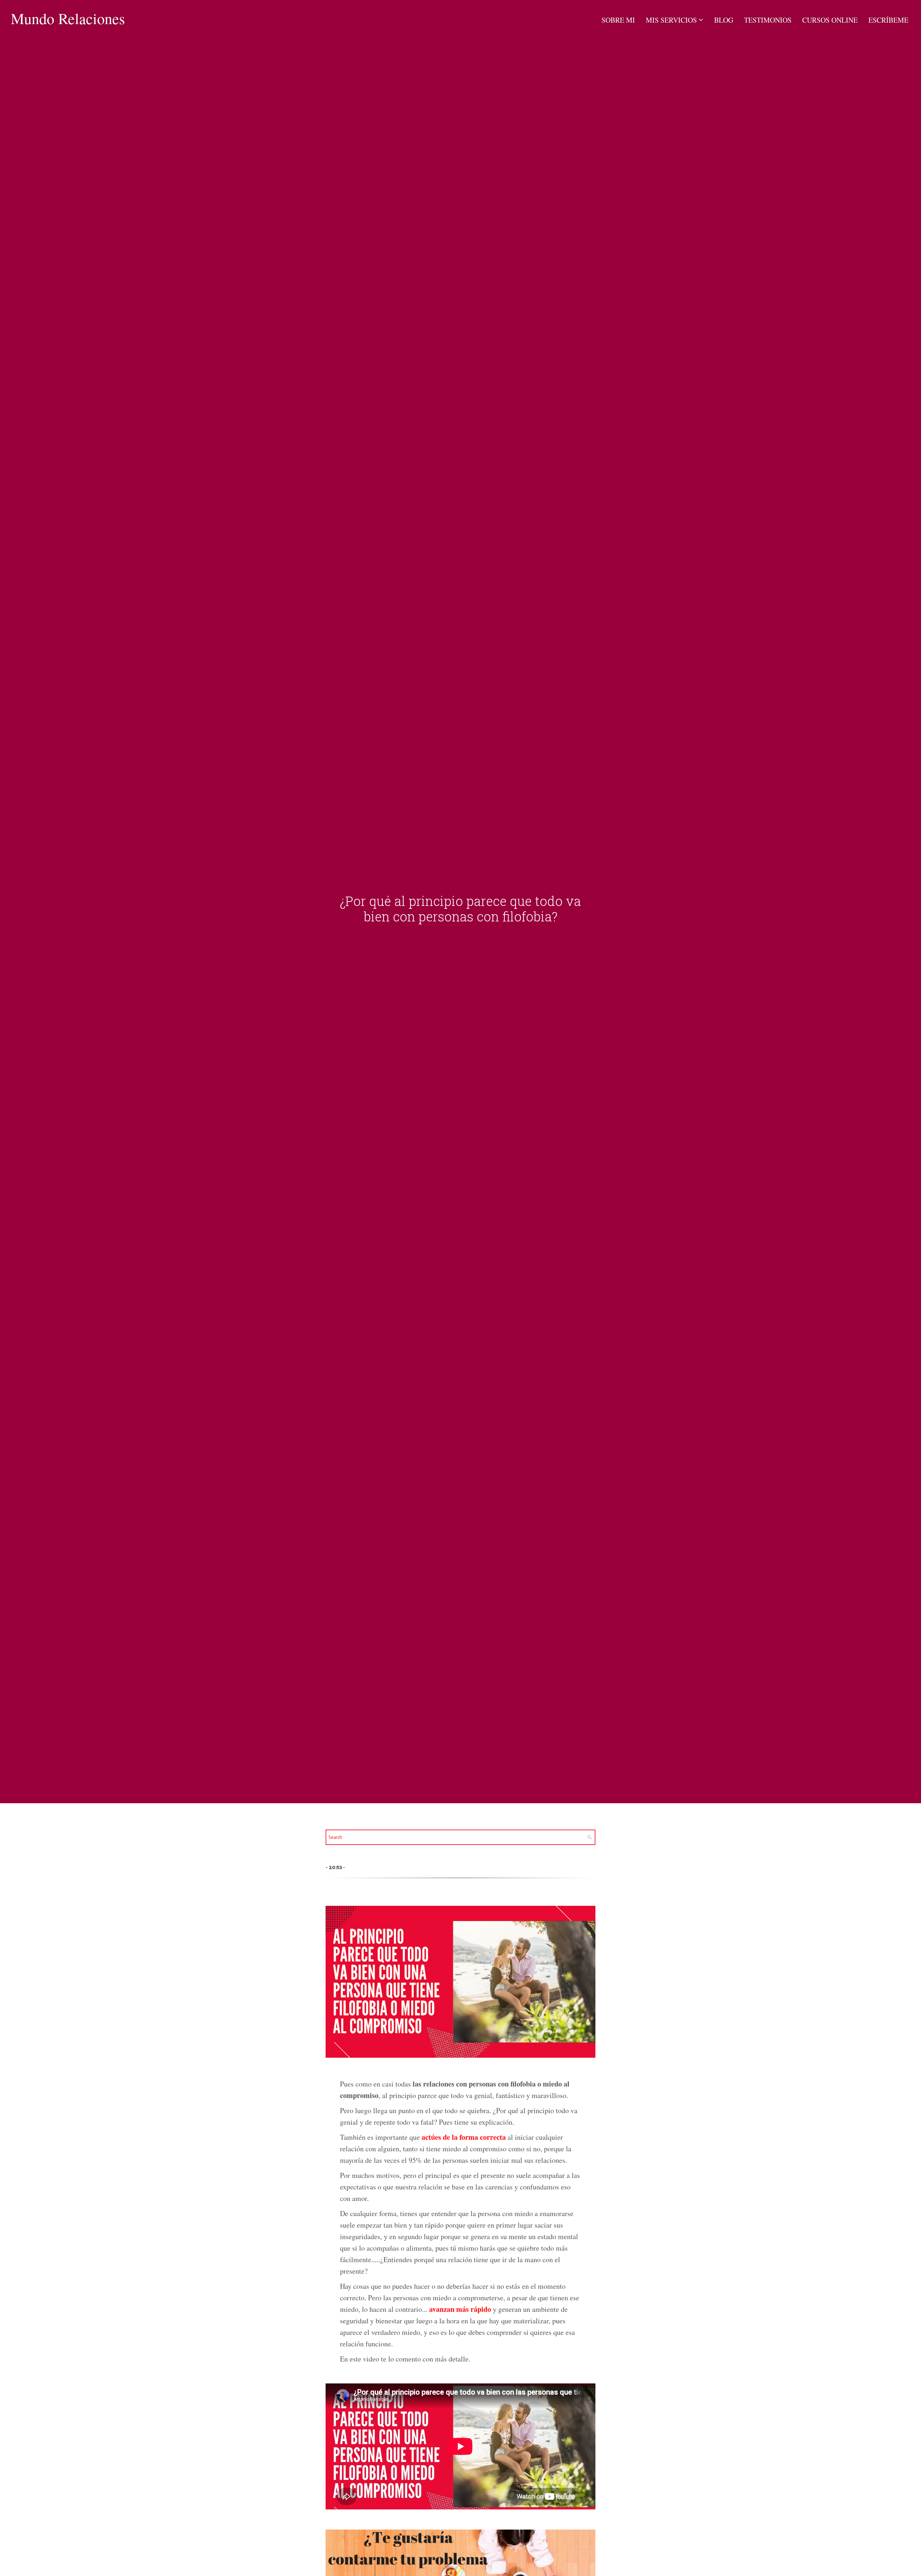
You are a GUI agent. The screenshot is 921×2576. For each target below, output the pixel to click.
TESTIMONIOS (768, 20)
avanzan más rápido (460, 2309)
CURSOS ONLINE (830, 20)
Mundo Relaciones (68, 18)
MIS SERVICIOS (671, 20)
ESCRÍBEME (888, 20)
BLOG (724, 20)
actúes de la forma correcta (464, 2137)
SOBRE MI (618, 20)
